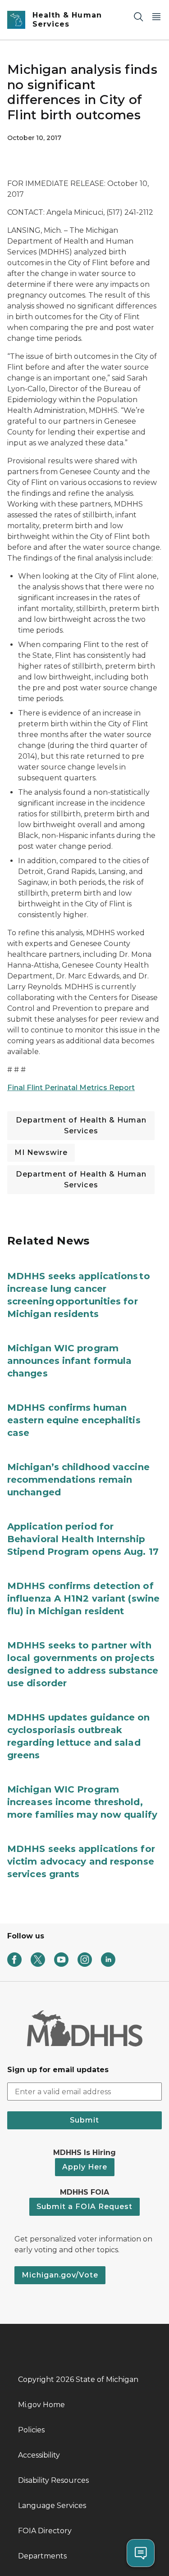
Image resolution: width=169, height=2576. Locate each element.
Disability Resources (53, 2480)
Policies (31, 2430)
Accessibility (39, 2455)
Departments (42, 2556)
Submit (84, 2120)
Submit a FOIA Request (84, 2207)
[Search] (138, 16)
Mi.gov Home (41, 2405)
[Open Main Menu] (156, 16)
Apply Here (85, 2167)
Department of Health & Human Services (81, 1125)
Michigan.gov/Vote (60, 2275)
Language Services (52, 2506)
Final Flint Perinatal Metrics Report (71, 1088)
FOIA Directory (45, 2531)
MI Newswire (41, 1152)
